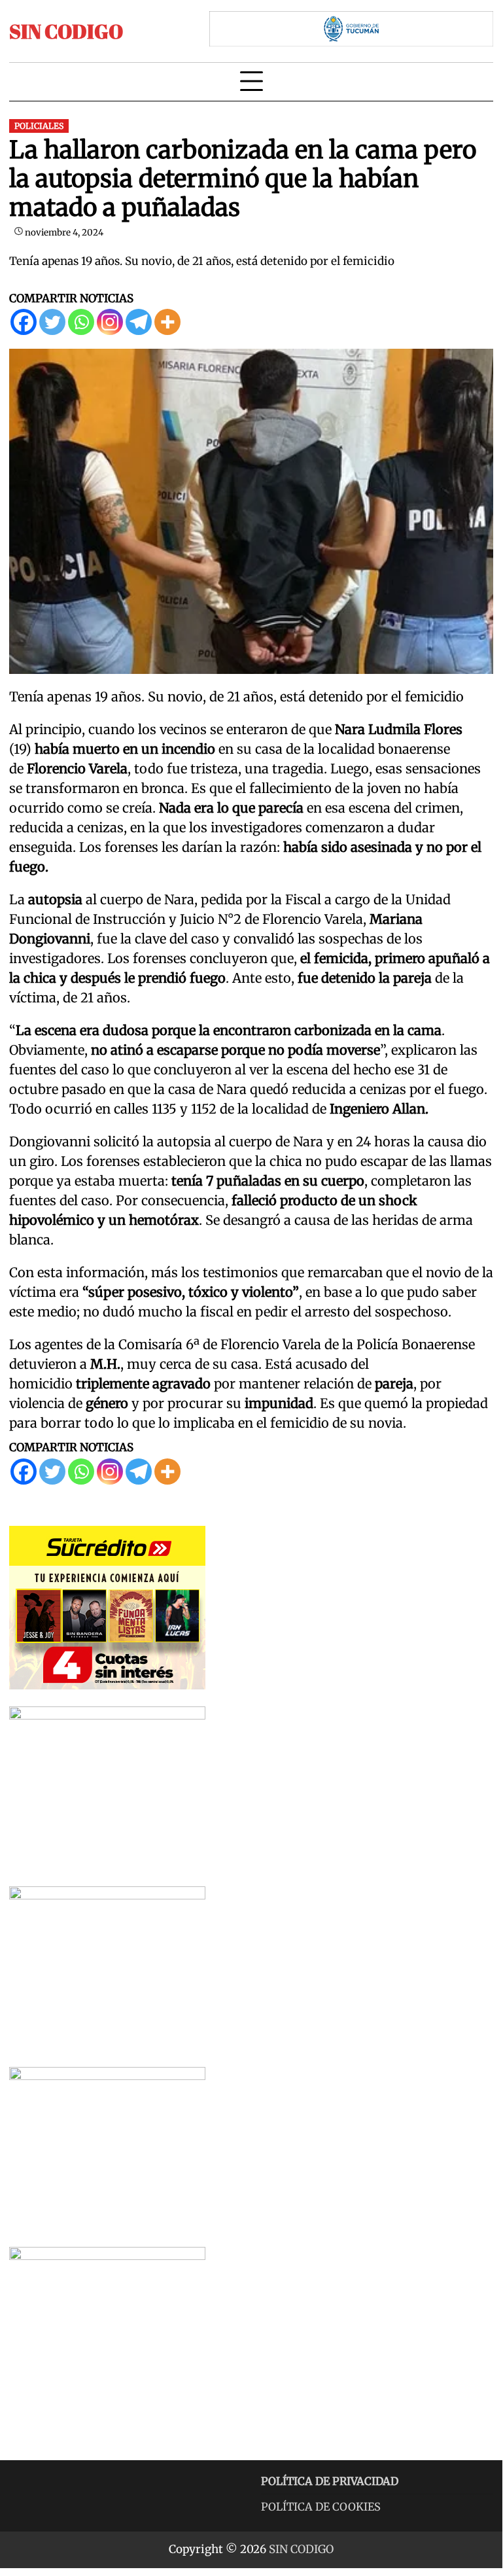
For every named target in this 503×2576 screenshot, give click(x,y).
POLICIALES (39, 126)
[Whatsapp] (81, 322)
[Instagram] (110, 322)
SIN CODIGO (66, 31)
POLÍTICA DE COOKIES (321, 2507)
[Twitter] (52, 322)
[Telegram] (139, 322)
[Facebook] (24, 322)
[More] (167, 322)
